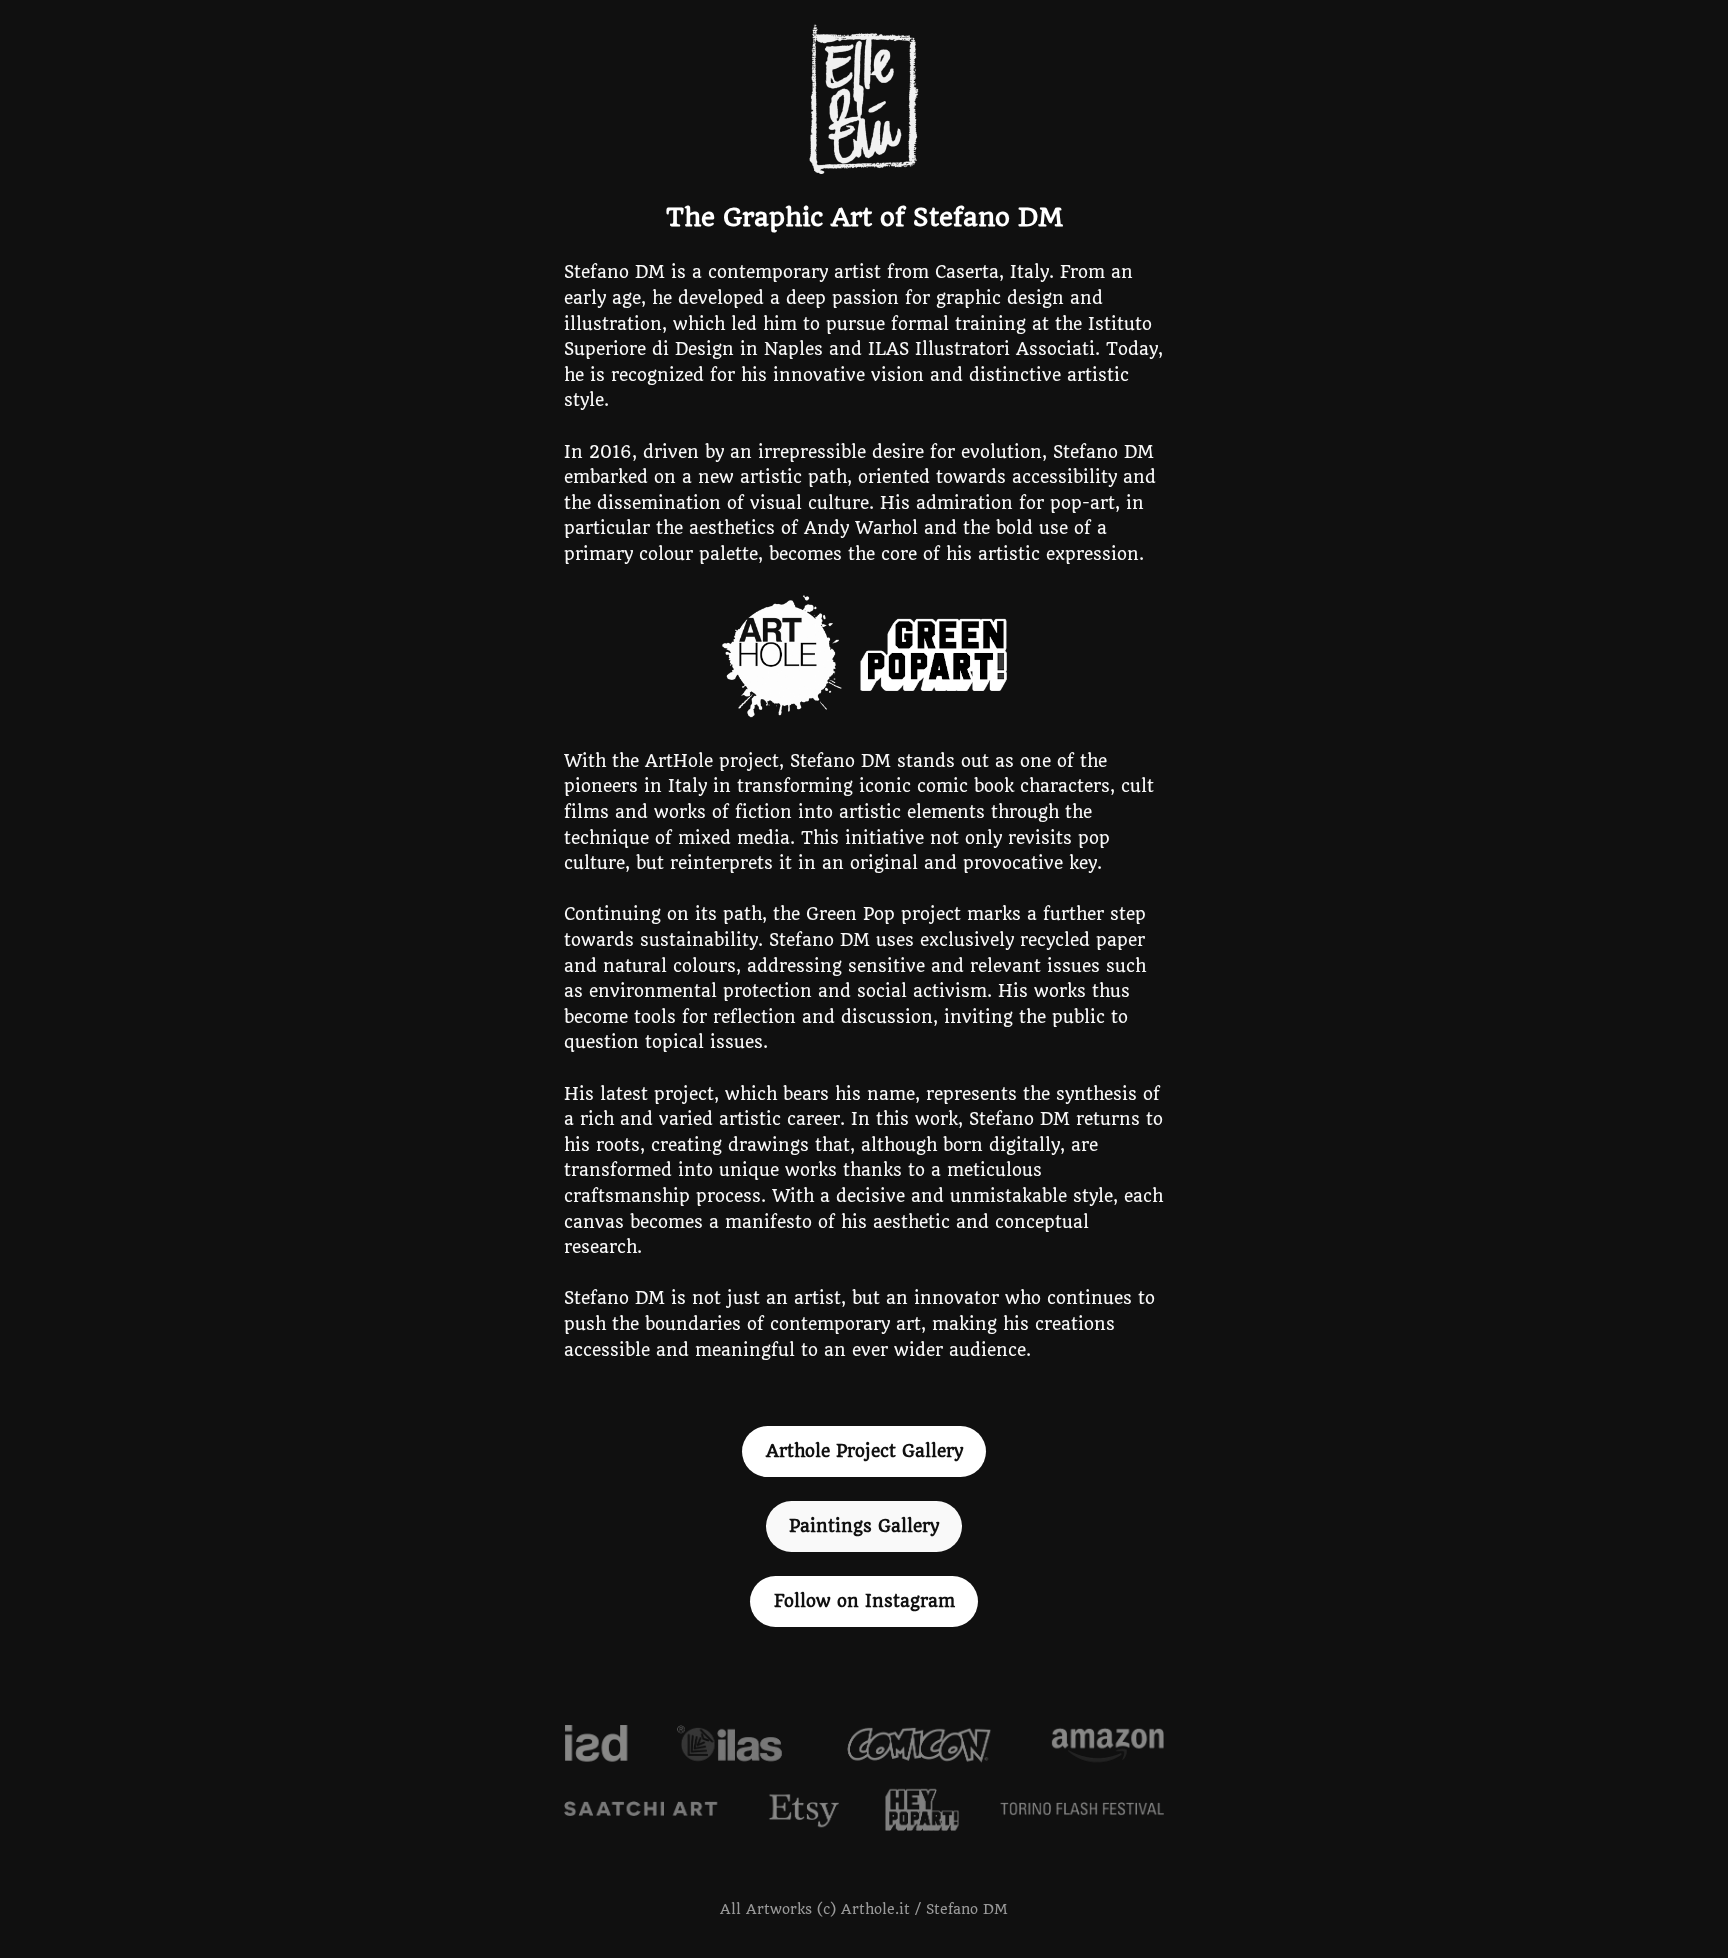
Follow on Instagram (864, 1601)
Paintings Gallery (864, 1526)
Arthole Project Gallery (864, 1451)
